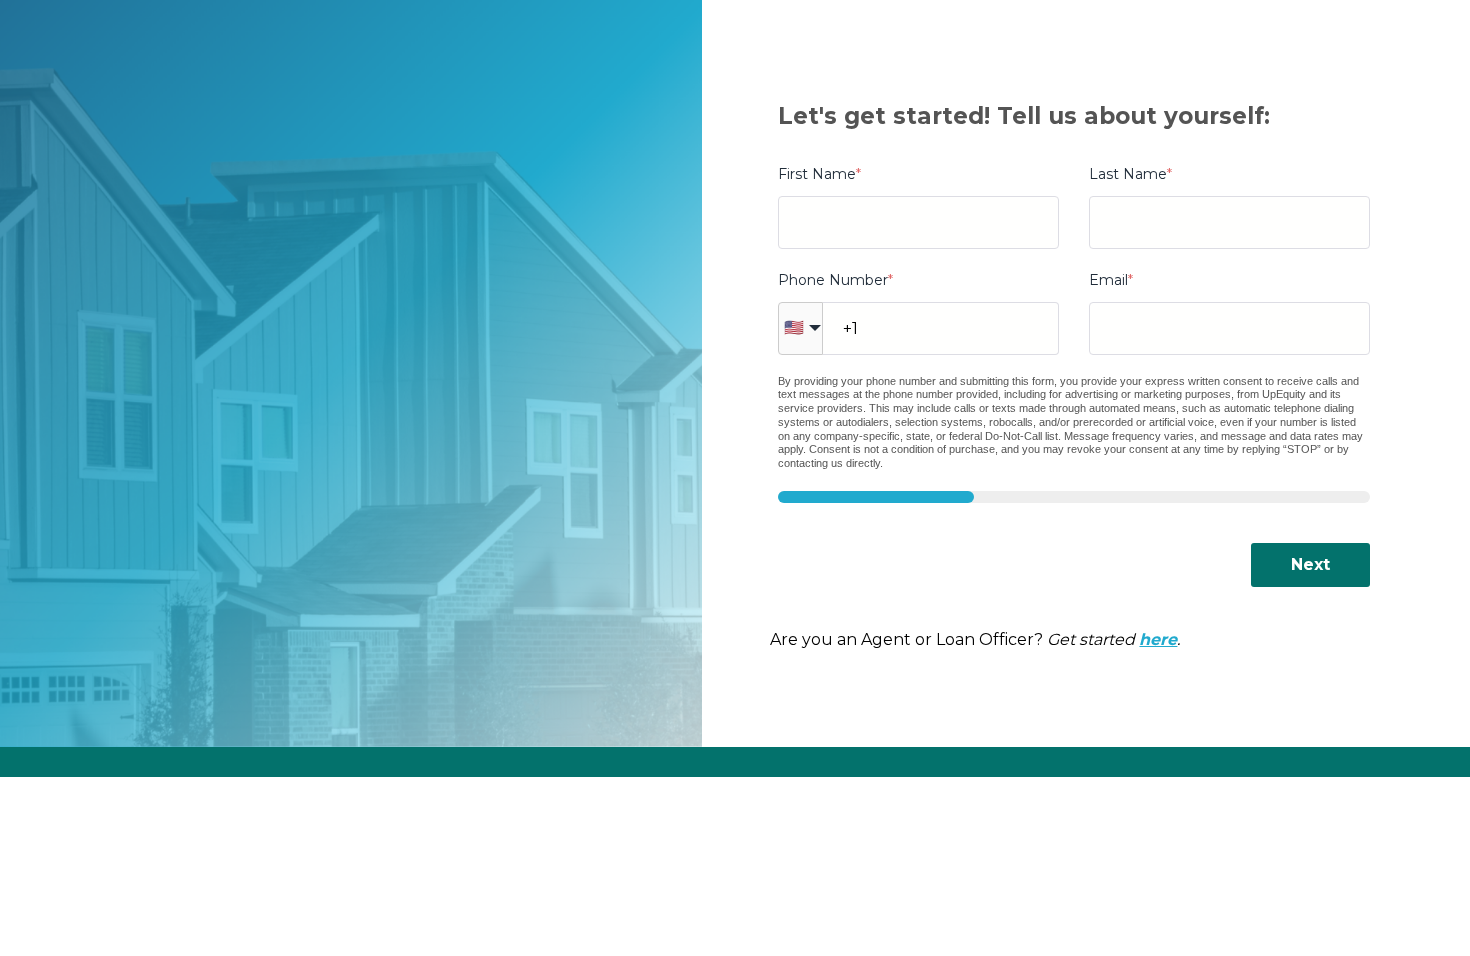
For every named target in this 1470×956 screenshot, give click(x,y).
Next (1310, 564)
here (1158, 639)
